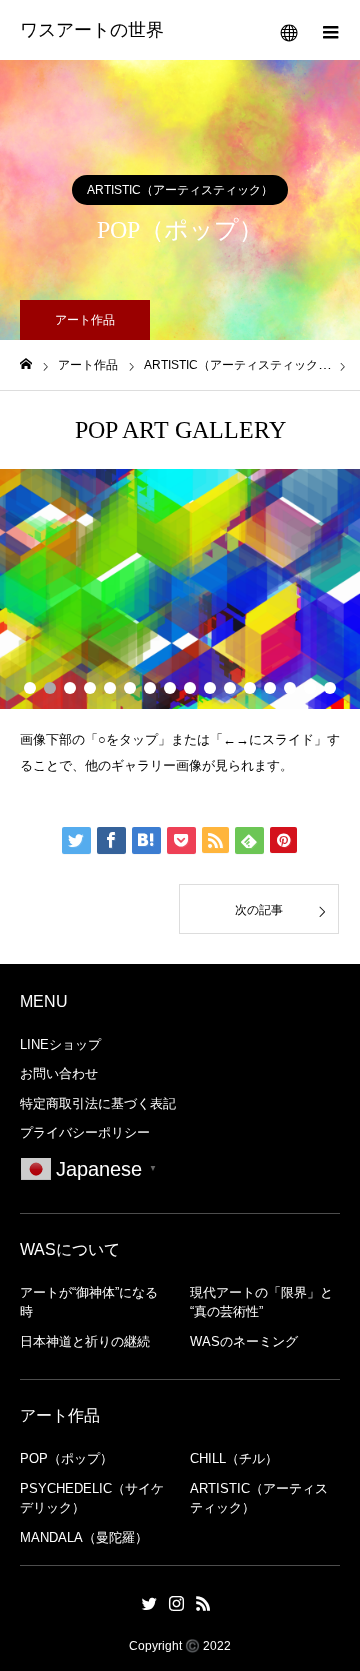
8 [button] (170, 688)
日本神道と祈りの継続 (85, 1341)
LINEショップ (60, 1044)
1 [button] (30, 688)
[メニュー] (330, 30)
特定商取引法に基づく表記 (98, 1103)
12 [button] (250, 688)
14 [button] (290, 688)
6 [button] (130, 688)
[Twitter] (150, 1603)
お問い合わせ (59, 1073)
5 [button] (110, 688)
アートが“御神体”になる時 (89, 1302)
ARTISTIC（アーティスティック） (180, 190)
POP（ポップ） (66, 1458)
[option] (180, 589)
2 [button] (50, 688)
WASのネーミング (244, 1341)
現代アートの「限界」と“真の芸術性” (261, 1302)
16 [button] (330, 688)
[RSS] (204, 1603)
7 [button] (150, 688)
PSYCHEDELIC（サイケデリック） (92, 1498)
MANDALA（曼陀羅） (84, 1537)
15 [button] (310, 688)
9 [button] (190, 688)
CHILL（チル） (234, 1458)
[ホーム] (26, 364)
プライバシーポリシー (85, 1132)
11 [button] (230, 688)
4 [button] (90, 688)
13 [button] (270, 688)
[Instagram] (177, 1603)
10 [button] (210, 688)
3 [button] (70, 688)
